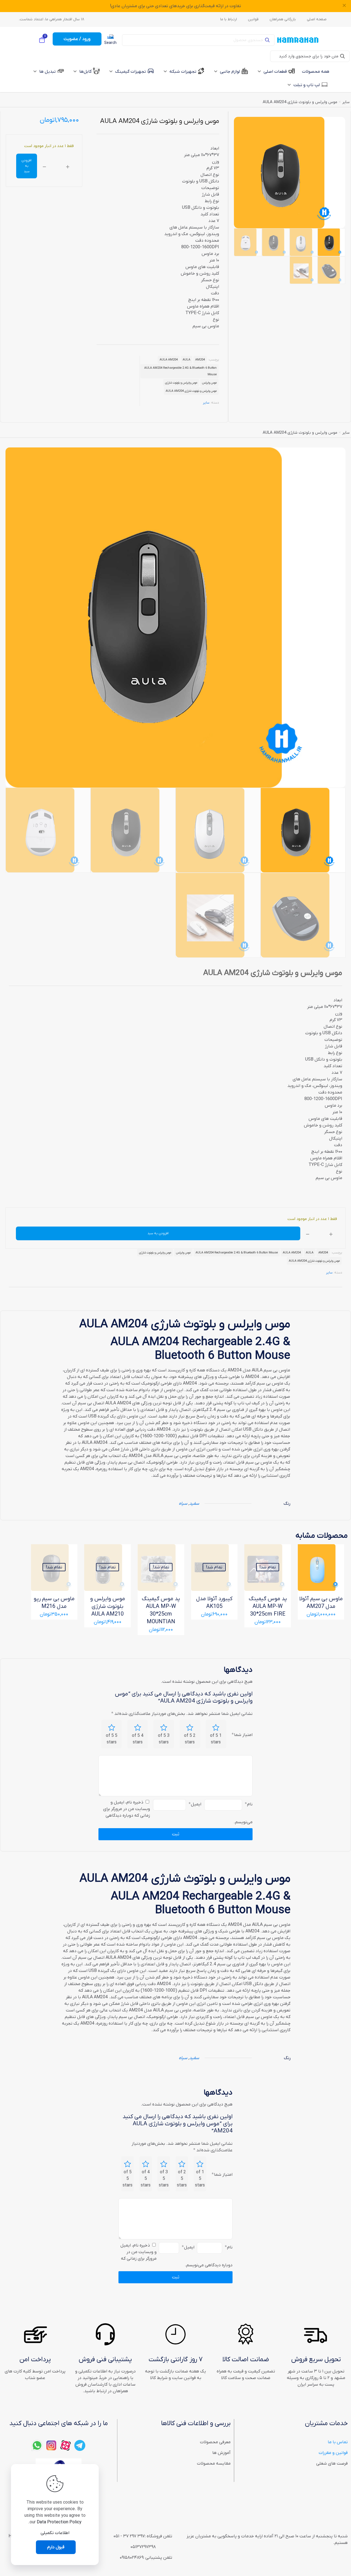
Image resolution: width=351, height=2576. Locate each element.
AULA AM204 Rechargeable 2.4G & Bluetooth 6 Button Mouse (180, 371)
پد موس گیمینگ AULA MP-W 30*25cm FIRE (268, 1607)
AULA (186, 360)
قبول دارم (56, 2547)
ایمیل (195, 1804)
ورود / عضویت (77, 39)
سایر (346, 102)
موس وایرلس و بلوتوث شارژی (181, 383)
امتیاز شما (242, 1735)
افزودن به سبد (26, 166)
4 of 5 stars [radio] (138, 1739)
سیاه (183, 1504)
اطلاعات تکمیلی (55, 2533)
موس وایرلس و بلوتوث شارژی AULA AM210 (108, 1607)
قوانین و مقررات (333, 2453)
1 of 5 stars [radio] (216, 1739)
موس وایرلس (209, 383)
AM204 (200, 360)
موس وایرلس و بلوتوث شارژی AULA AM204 (191, 391)
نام (249, 1804)
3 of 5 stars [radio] (164, 1739)
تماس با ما (338, 2442)
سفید (194, 1504)
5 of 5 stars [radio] (112, 1739)
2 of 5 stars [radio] (190, 1739)
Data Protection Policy (59, 2522)
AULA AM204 (169, 360)
